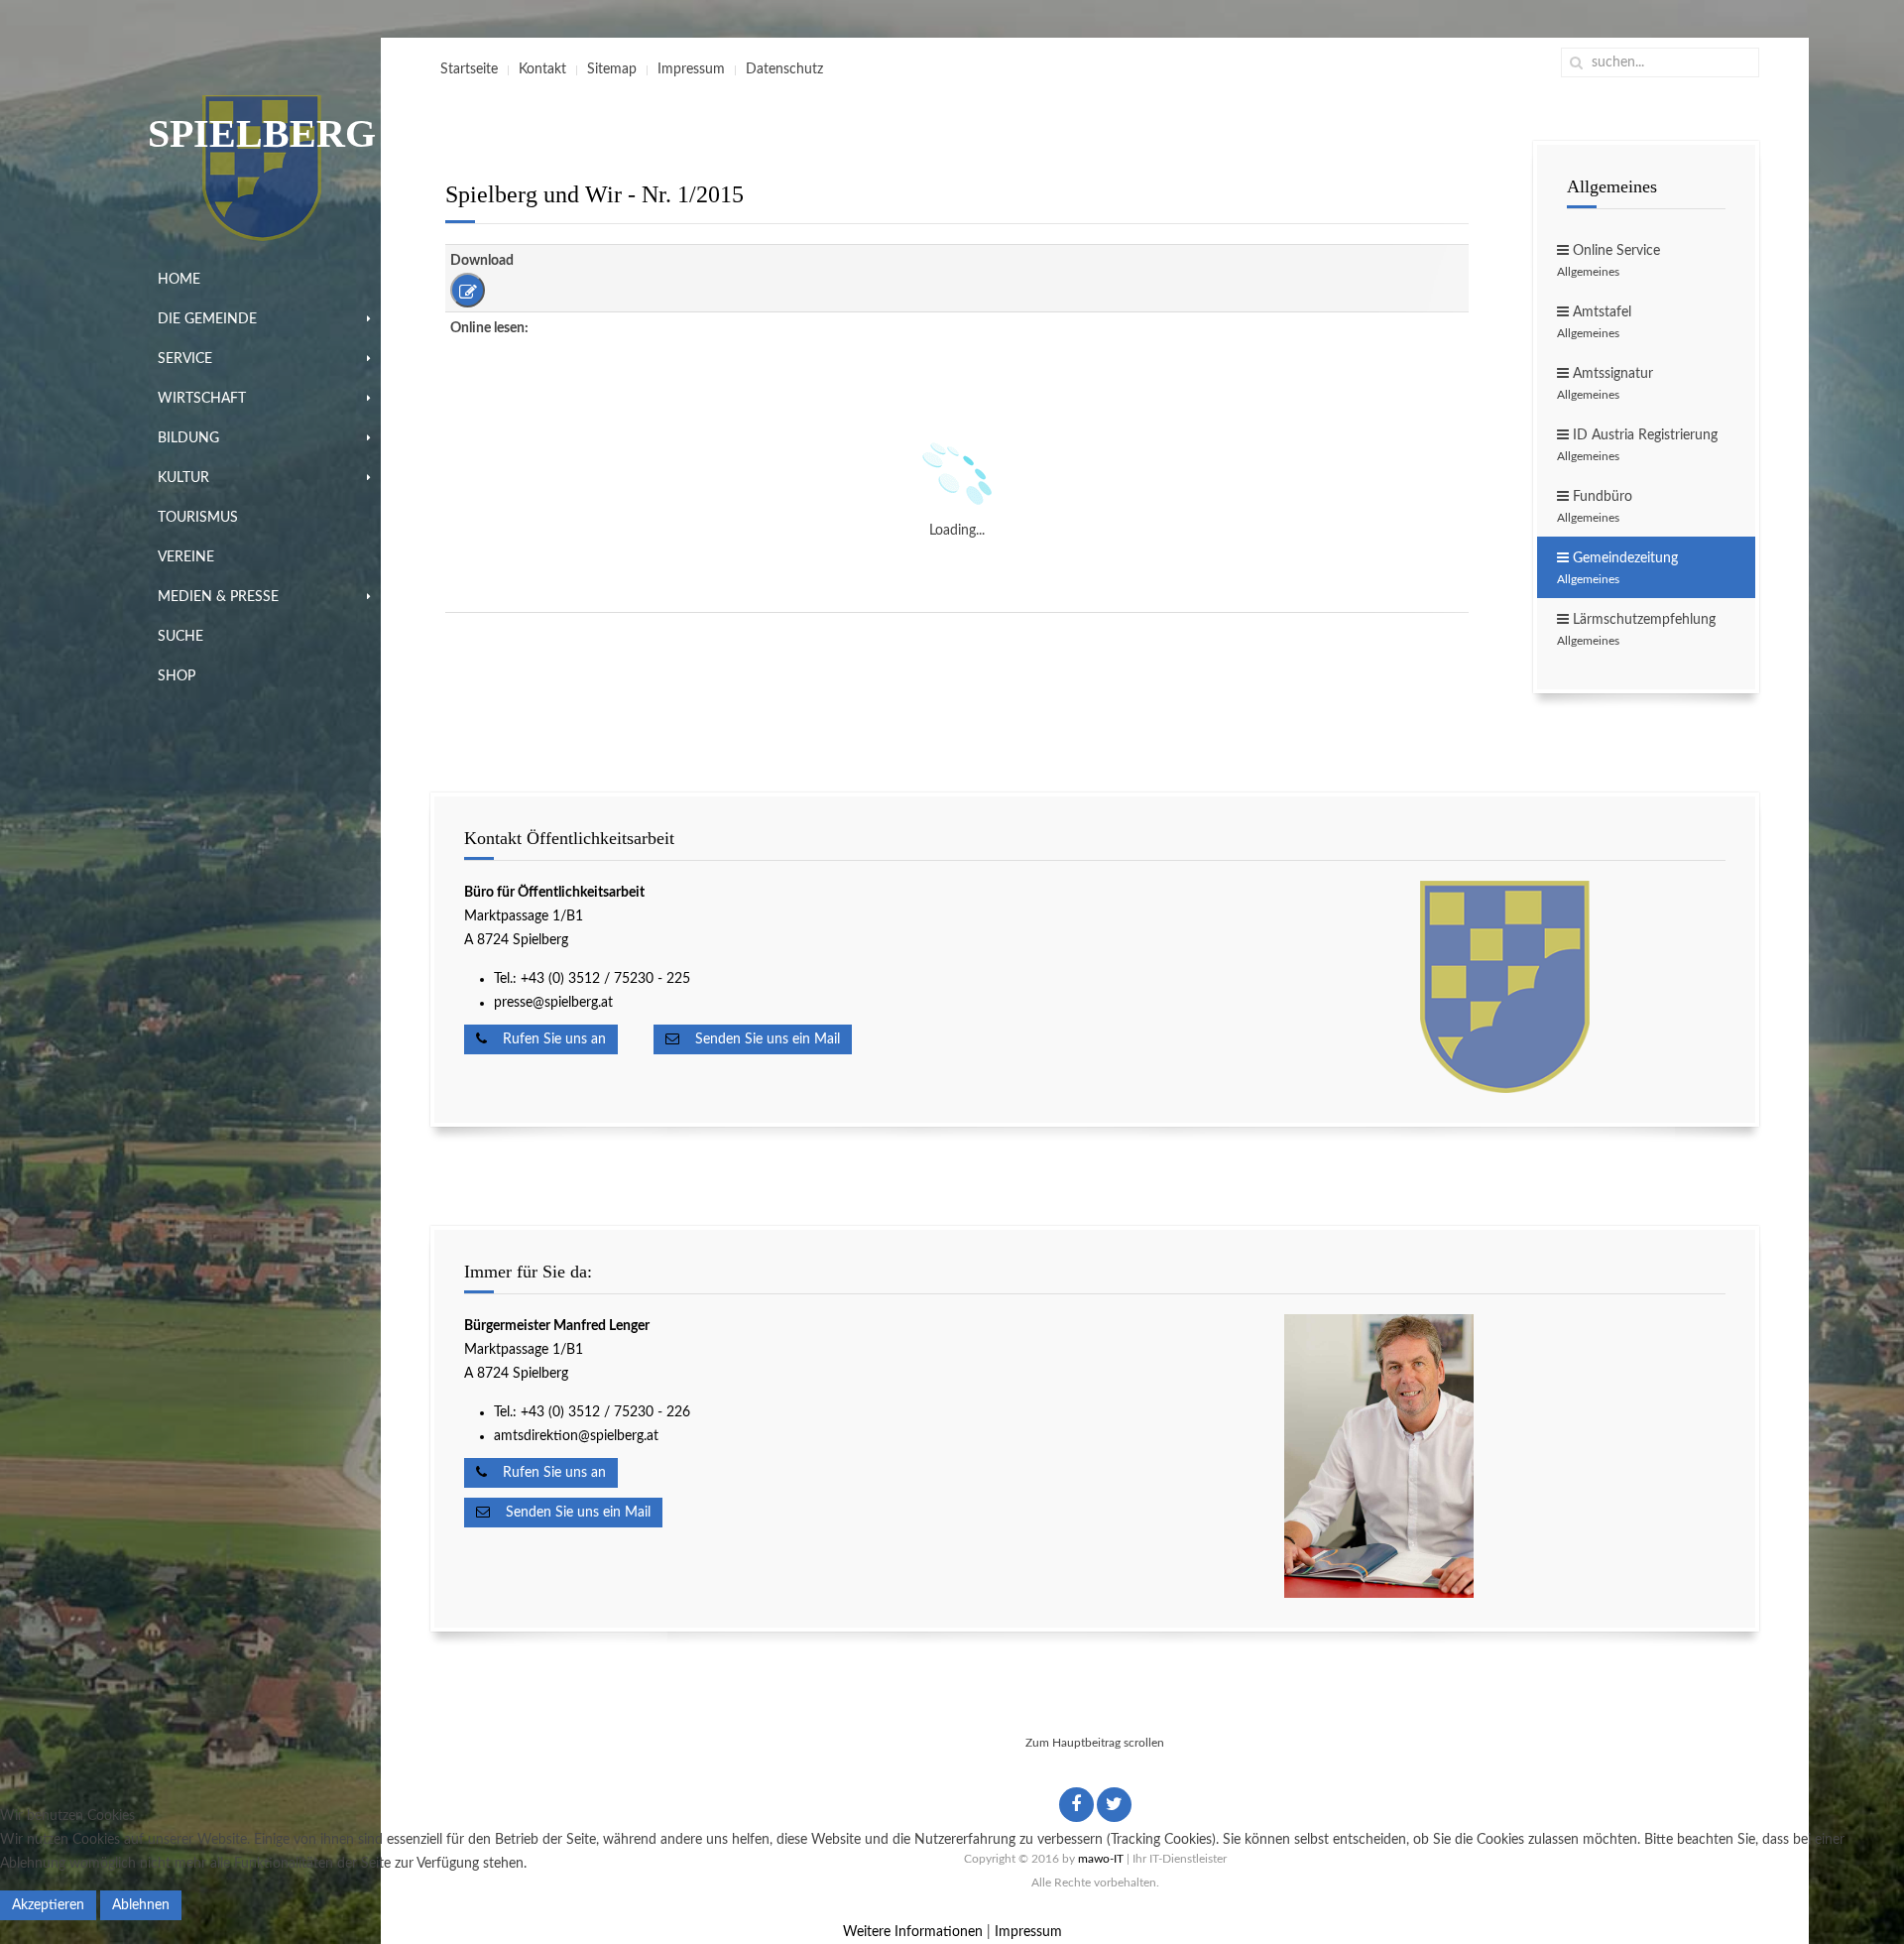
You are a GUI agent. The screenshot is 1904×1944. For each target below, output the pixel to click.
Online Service (1608, 261)
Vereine (186, 557)
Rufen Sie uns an (546, 1039)
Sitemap (612, 69)
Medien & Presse (218, 597)
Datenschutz (784, 69)
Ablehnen (141, 1905)
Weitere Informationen (913, 1932)
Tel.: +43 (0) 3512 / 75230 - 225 (592, 979)
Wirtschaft (202, 399)
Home (179, 280)
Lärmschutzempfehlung (1636, 630)
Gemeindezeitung (1617, 568)
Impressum (691, 69)
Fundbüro (1595, 507)
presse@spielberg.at (553, 1003)
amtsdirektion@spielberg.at (576, 1436)
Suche (180, 637)
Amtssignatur (1605, 384)
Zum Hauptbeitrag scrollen (1095, 1743)
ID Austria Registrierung (1637, 445)
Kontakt (542, 69)
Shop (177, 676)
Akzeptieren (48, 1905)
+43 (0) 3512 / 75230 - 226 (607, 1412)
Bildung (188, 438)
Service (185, 359)
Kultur (183, 478)
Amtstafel (1594, 322)
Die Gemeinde (207, 319)
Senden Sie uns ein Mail (760, 1039)
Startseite (469, 69)
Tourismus (198, 518)
